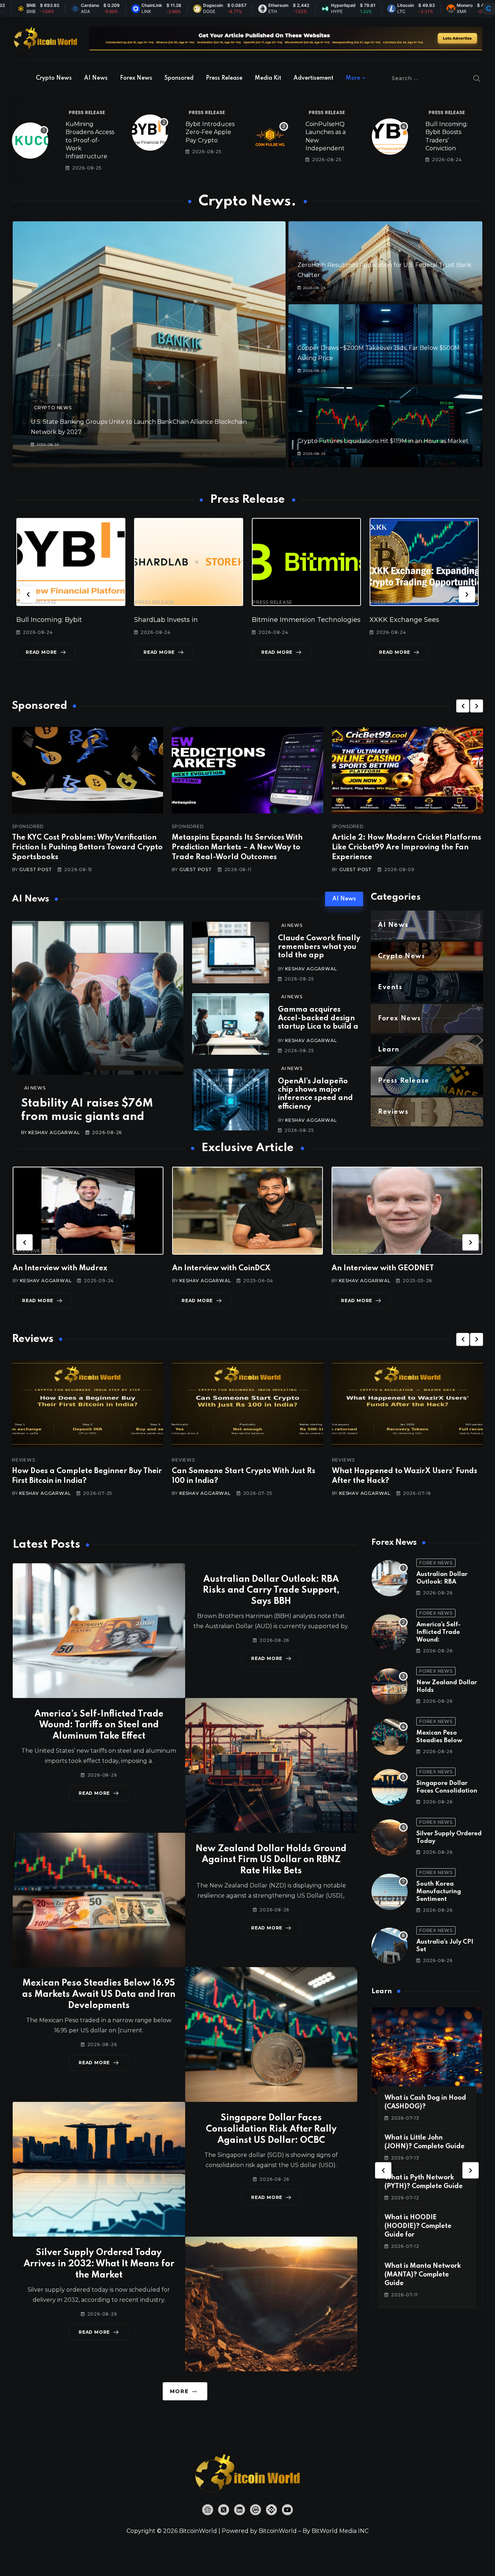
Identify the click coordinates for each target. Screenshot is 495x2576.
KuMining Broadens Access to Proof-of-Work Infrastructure (90, 140)
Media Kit (268, 78)
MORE (179, 2391)
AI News (96, 78)
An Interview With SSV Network (397, 1268)
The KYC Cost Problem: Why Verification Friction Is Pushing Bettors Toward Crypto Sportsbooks (87, 848)
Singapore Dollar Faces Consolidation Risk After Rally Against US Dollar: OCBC (271, 2129)
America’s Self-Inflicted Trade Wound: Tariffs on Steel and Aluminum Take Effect (99, 1725)
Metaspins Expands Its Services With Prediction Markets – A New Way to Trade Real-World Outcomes (237, 848)
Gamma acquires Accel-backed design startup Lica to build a (318, 1018)
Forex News (136, 78)
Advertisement (313, 78)
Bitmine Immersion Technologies (71, 620)
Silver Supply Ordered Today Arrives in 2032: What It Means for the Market (99, 2264)
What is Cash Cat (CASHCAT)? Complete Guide (420, 2226)
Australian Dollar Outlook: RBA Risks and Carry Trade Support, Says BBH (271, 1591)
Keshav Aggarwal (54, 1132)
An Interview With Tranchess (232, 1268)
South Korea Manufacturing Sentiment (439, 1892)
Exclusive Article (47, 1251)
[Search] (477, 78)
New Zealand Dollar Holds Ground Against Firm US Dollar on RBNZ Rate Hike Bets (271, 1860)
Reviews (32, 1460)
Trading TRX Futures (286, 620)
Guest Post (36, 869)
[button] (28, 594)
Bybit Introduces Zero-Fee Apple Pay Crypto (210, 132)
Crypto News (54, 78)
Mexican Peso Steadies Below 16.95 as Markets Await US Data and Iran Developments (99, 1994)
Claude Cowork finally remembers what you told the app (319, 947)
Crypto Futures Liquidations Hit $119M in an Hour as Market (383, 441)
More (353, 78)
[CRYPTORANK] (488, 9)
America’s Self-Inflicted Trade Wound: (438, 1632)
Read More (41, 652)
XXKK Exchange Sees (169, 620)
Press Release (224, 78)
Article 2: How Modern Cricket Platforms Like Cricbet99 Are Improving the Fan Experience (407, 848)
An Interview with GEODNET (72, 1268)
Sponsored (179, 78)
